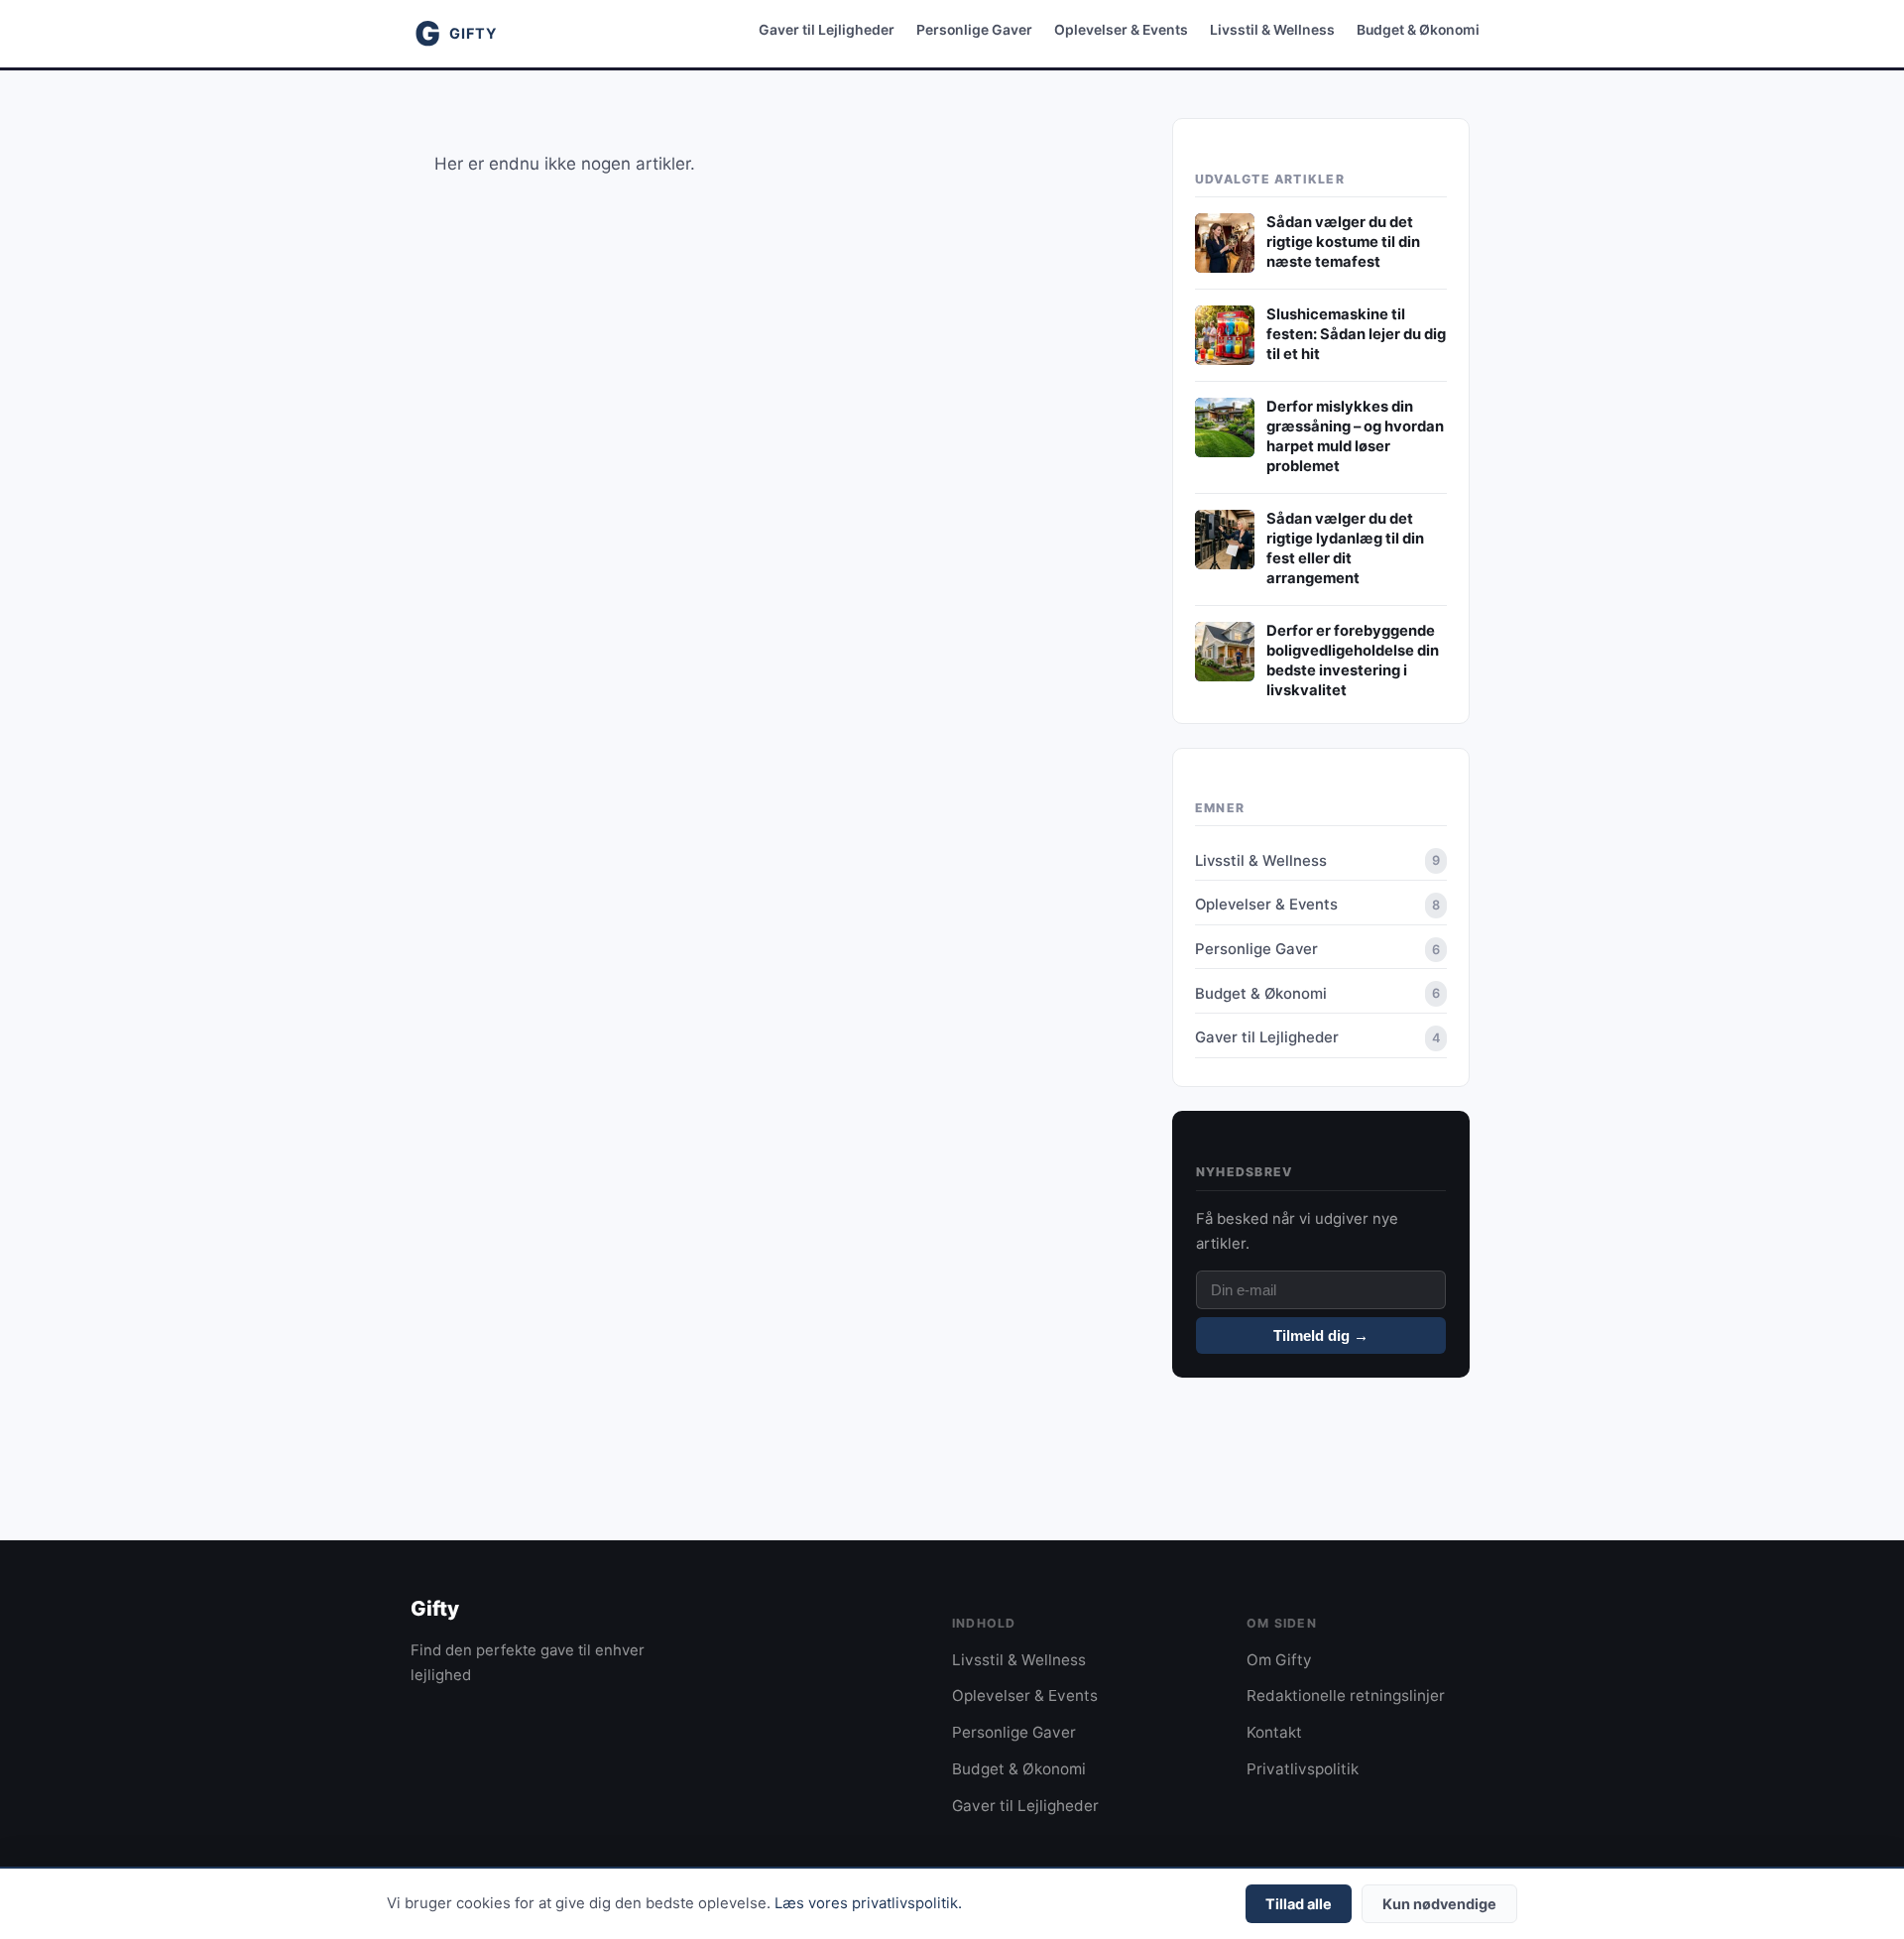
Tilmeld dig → (1321, 1335)
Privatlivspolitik (1303, 1769)
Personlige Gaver (974, 29)
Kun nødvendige (1439, 1904)
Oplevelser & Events (1121, 29)
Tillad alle (1299, 1904)
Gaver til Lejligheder (827, 29)
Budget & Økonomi (1418, 29)
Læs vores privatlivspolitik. (868, 1903)
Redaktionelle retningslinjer (1346, 1696)
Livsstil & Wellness (1272, 29)
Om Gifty (1279, 1660)
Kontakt (1274, 1732)
